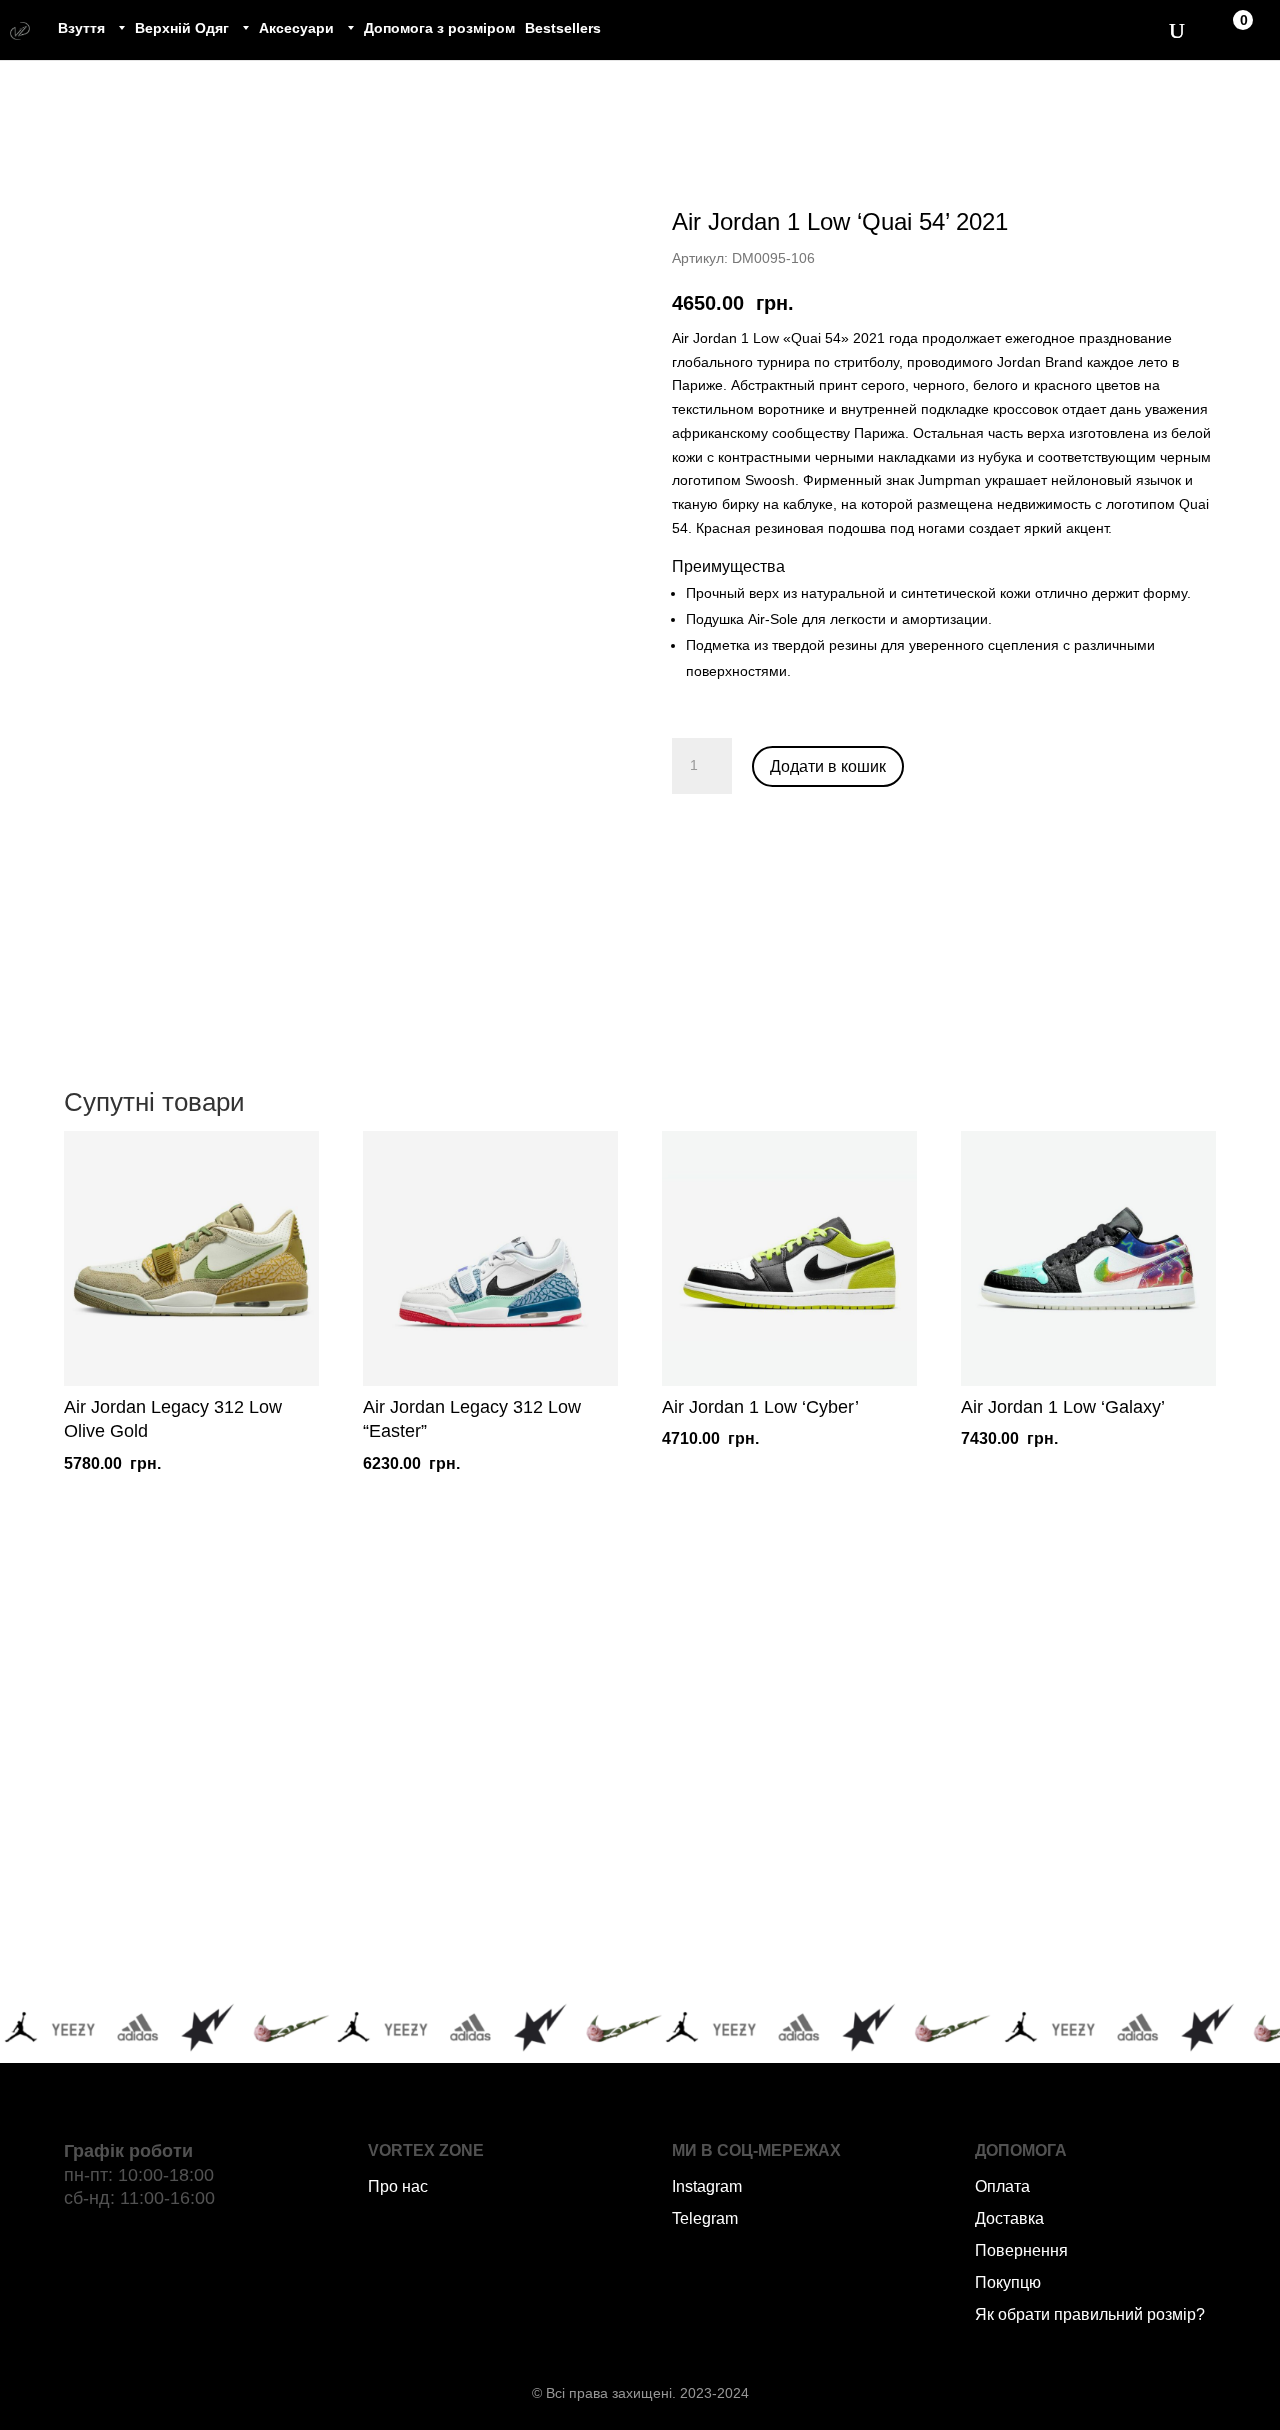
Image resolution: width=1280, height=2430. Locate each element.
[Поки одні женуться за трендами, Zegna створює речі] (769, 1774)
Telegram (705, 2218)
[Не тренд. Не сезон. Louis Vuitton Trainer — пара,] (1028, 1774)
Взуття (81, 28)
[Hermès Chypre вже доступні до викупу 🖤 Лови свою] (769, 1923)
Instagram (707, 2186)
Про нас (398, 2186)
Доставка (1009, 2218)
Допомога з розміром (439, 28)
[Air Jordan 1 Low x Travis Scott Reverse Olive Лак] (511, 1774)
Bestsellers (563, 28)
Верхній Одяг (182, 28)
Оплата (1002, 2186)
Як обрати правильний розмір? (1090, 2314)
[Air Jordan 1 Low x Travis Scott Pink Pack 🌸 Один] (511, 1923)
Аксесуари (296, 28)
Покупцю (1008, 2282)
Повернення (1021, 2250)
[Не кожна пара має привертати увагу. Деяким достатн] (252, 1923)
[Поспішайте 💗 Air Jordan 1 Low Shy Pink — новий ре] (252, 1774)
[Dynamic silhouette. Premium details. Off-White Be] (1028, 1923)
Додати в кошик (828, 766)
